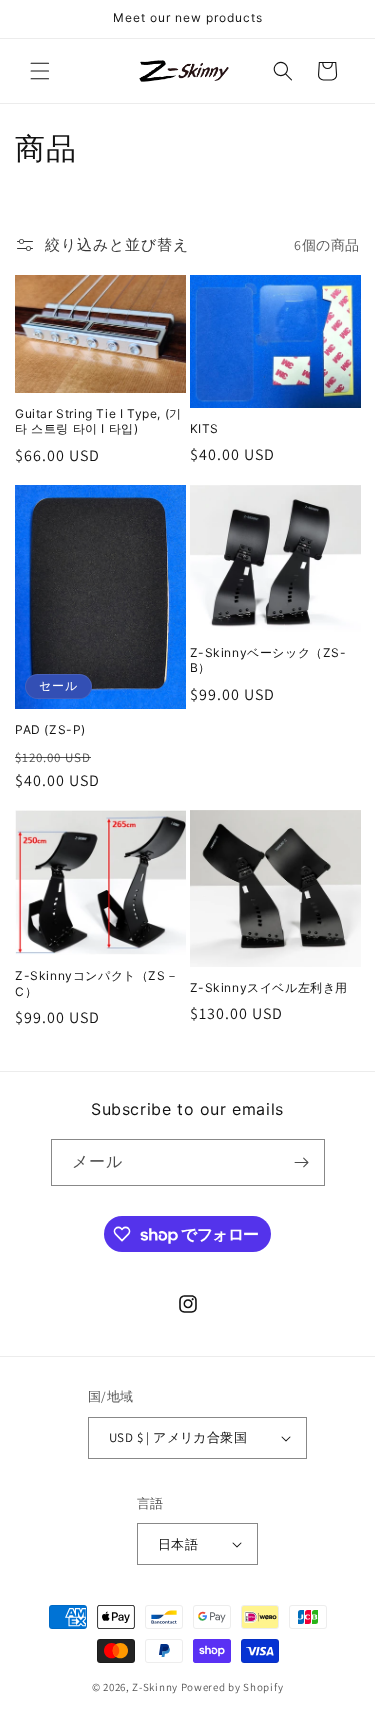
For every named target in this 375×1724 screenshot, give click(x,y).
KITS (204, 428)
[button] (40, 71)
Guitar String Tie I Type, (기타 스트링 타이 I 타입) (98, 421)
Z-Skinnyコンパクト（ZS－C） (96, 983)
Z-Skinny (155, 1687)
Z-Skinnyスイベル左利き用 (269, 987)
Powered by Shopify (232, 1687)
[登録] (302, 1162)
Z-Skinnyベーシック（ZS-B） (268, 660)
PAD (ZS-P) (50, 729)
